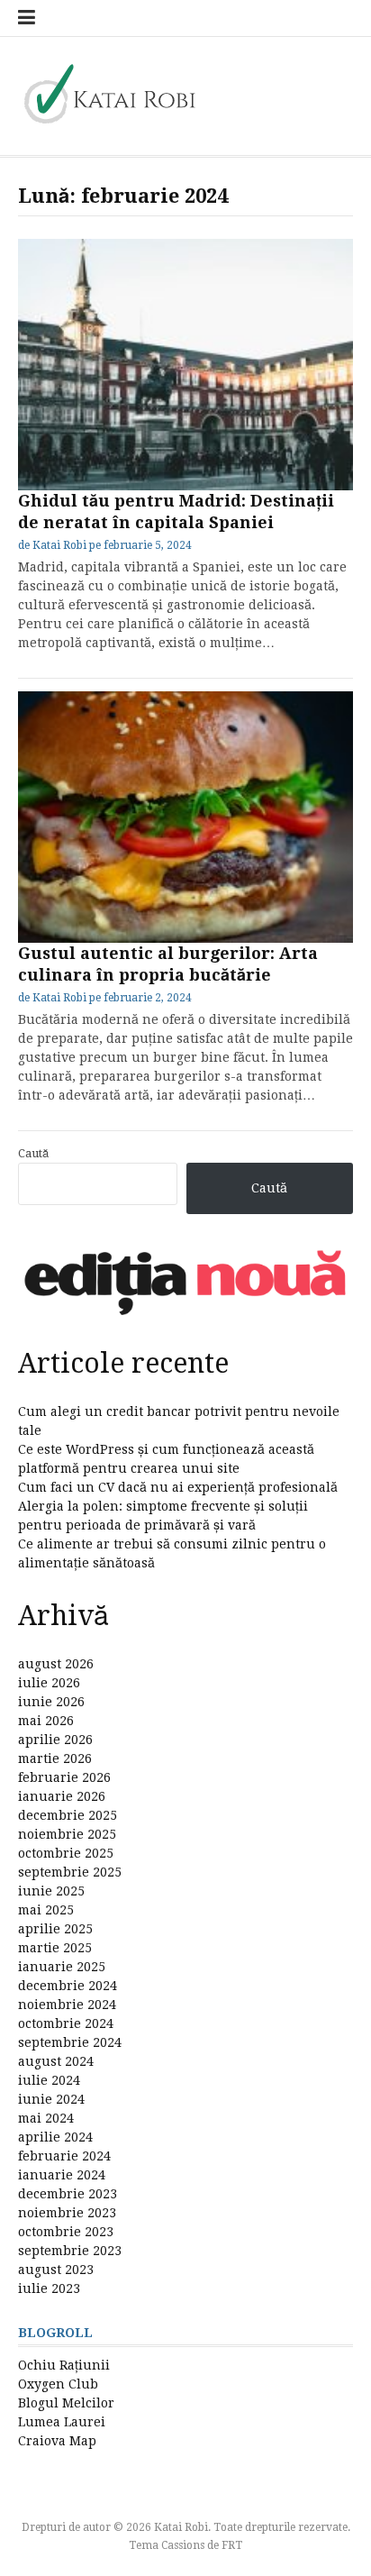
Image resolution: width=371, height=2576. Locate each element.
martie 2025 (55, 1948)
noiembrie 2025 (67, 1834)
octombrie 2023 (66, 2232)
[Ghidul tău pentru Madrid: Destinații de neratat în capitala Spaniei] (185, 365)
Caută (33, 1153)
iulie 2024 (49, 2080)
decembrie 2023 (68, 2194)
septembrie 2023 (70, 2251)
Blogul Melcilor (66, 2403)
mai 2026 (46, 1721)
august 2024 (56, 2061)
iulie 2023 (49, 2288)
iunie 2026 (51, 1702)
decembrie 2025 (68, 1815)
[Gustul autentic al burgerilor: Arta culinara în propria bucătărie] (185, 817)
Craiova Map (57, 2441)
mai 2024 (46, 2118)
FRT (232, 2545)
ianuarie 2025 (62, 1967)
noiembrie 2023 (67, 2213)
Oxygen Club (58, 2384)
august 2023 (56, 2270)
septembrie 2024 (70, 2042)
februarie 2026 (64, 1777)
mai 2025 (46, 1910)
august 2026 (56, 1664)
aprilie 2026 (55, 1740)
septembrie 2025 (70, 1872)
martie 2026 (55, 1758)
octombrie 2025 (66, 1853)
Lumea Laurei (62, 2422)
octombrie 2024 (66, 2023)
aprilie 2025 (55, 1929)
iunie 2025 (51, 1891)
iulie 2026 (49, 1683)
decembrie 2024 (68, 1986)
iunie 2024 (51, 2099)
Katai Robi (59, 545)
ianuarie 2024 (62, 2175)
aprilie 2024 (55, 2137)
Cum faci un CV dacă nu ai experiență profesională (178, 1487)
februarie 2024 (64, 2156)
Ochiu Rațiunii (64, 2365)
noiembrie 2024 (67, 2005)
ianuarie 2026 (62, 1796)
